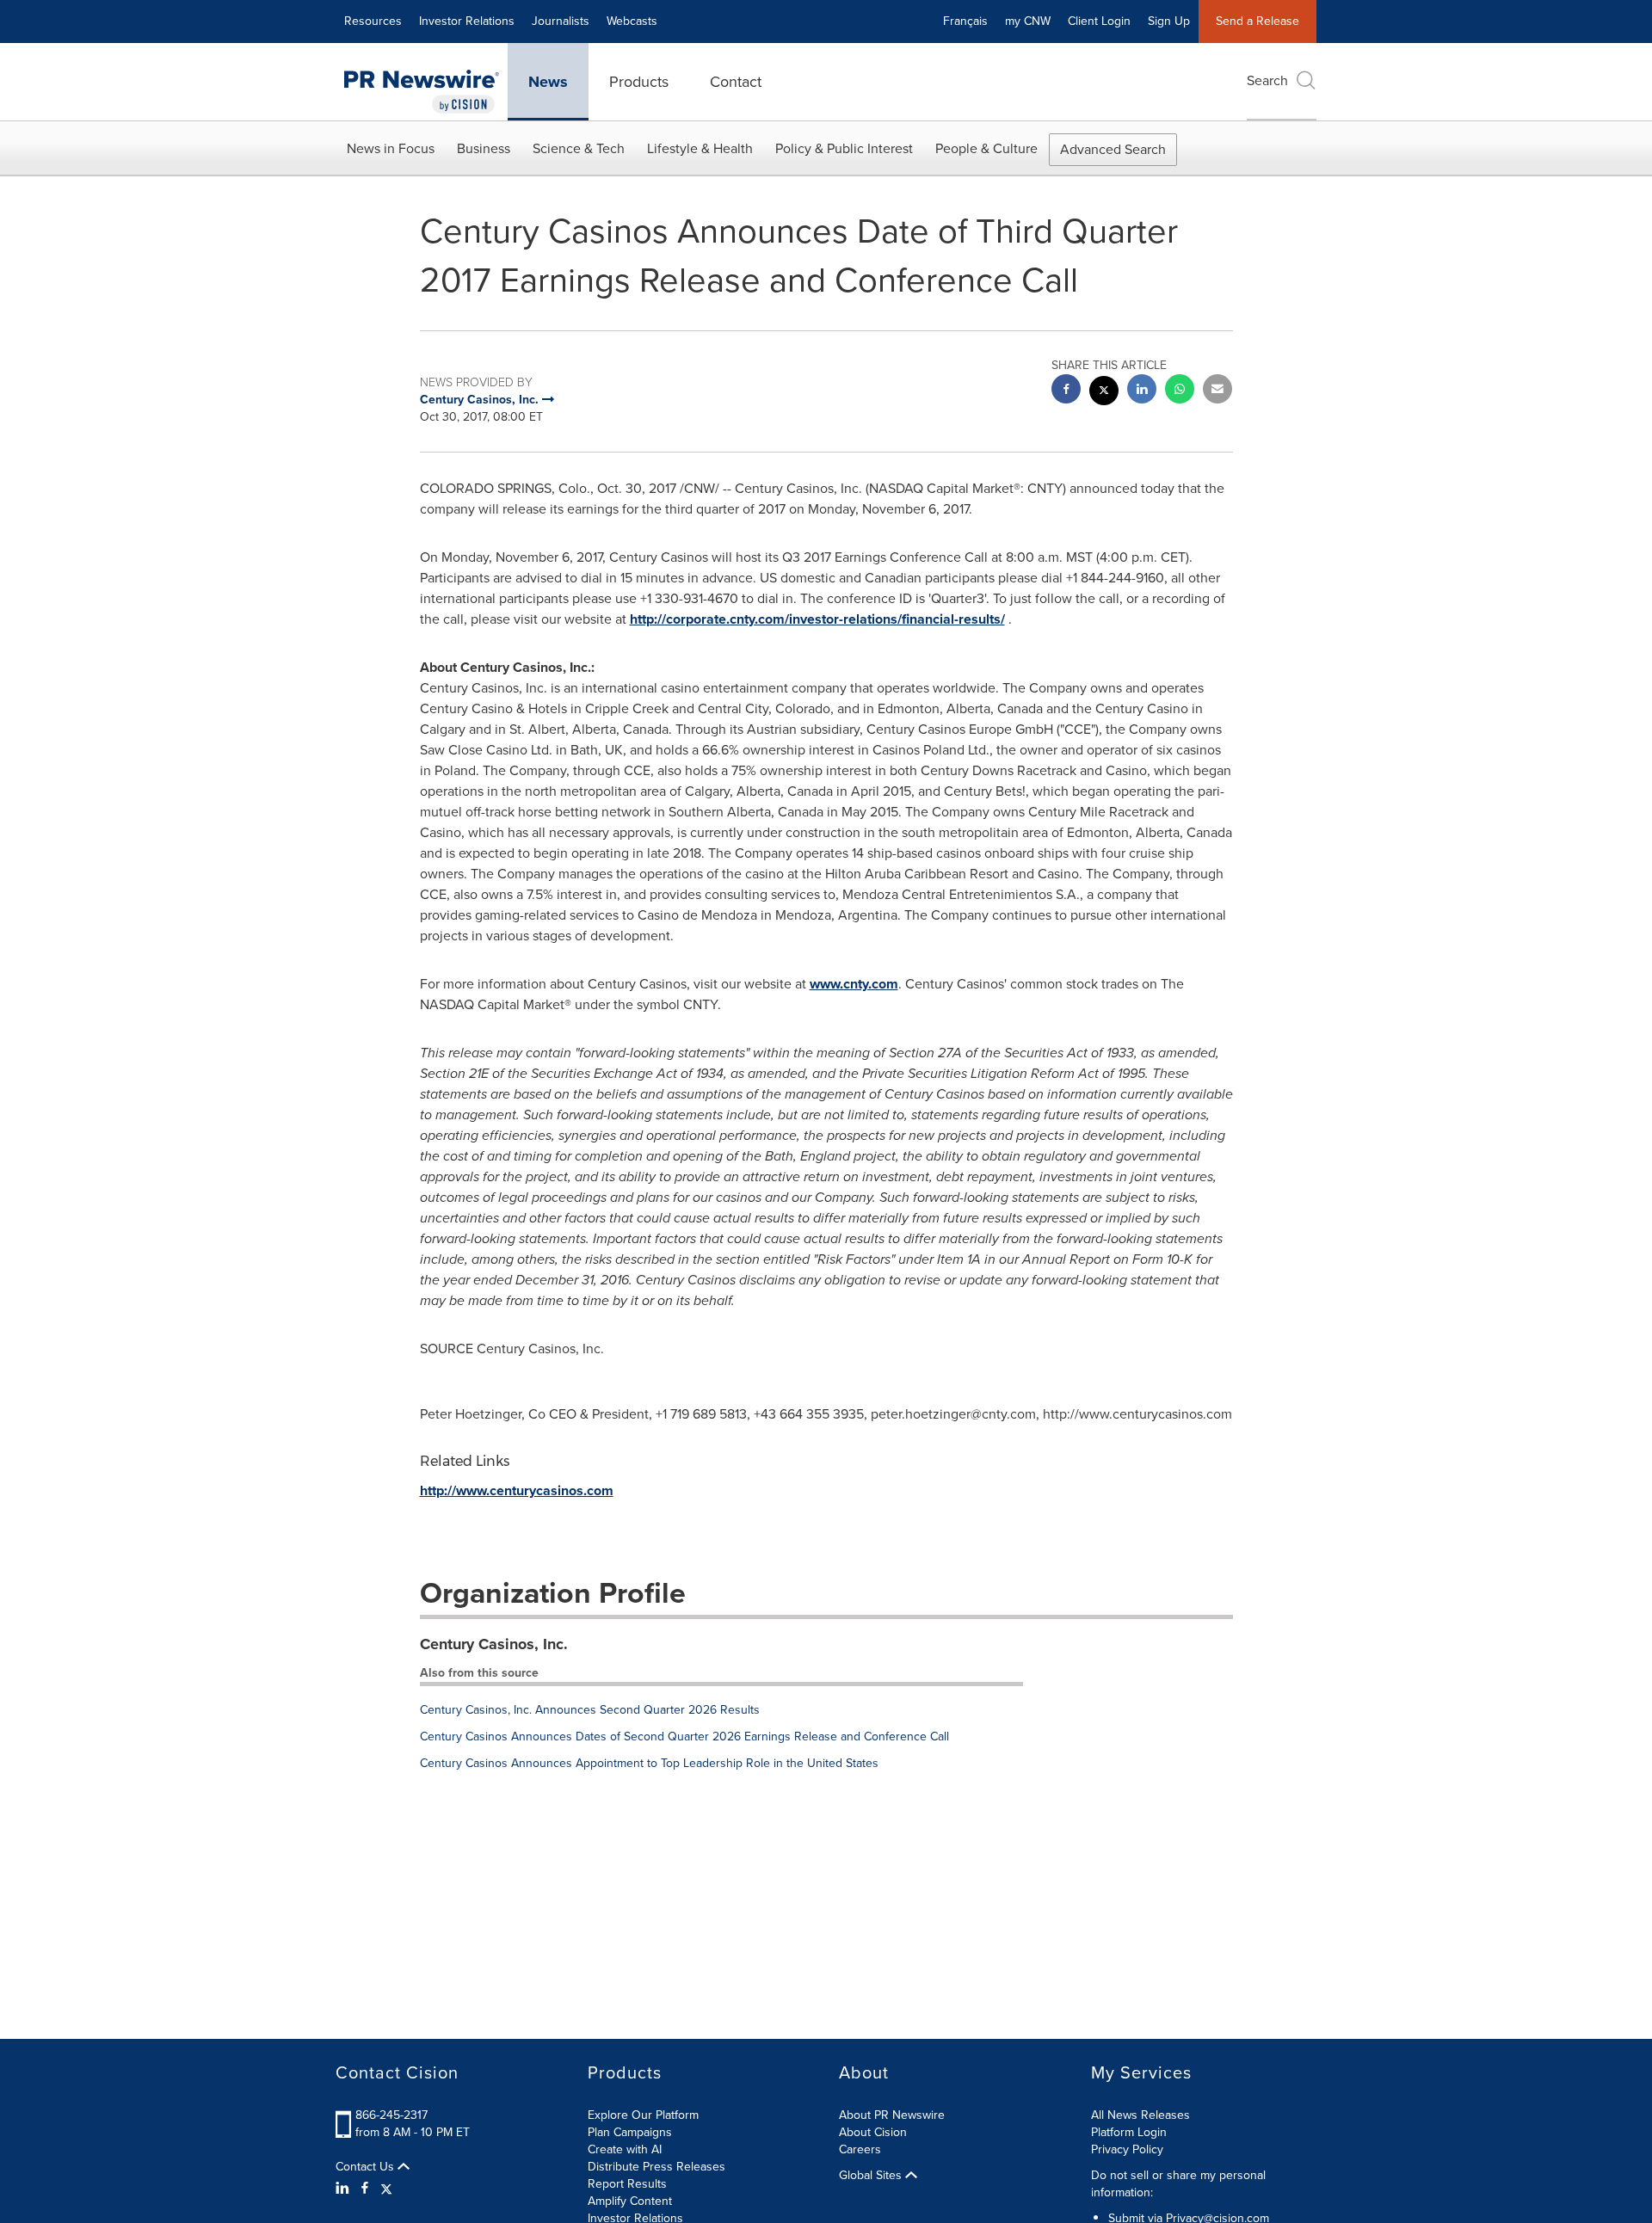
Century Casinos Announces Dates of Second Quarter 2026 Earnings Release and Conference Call (684, 1737)
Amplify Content (630, 2201)
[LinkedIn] (345, 2189)
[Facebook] (365, 2189)
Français (965, 21)
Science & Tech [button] (579, 148)
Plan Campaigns (630, 2132)
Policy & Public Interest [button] (844, 148)
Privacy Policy (1127, 2149)
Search (1267, 80)
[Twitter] (386, 2189)
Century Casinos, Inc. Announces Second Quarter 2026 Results (590, 1710)
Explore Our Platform (643, 2115)
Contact (736, 82)
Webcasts (632, 21)
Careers (860, 2149)
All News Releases (1140, 2115)
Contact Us (367, 2167)
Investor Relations (467, 21)
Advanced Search (1113, 149)
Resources (373, 21)
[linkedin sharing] (1142, 391)
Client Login (1099, 21)
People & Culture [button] (986, 148)
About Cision (873, 2132)
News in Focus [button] (391, 148)
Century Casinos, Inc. (494, 1644)
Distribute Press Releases (656, 2167)
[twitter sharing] (1104, 393)
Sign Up (1169, 21)
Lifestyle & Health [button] (700, 148)
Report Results (627, 2184)
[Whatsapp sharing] (1180, 391)
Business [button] (484, 148)
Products (639, 82)
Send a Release (1257, 21)
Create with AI (625, 2149)
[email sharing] (1217, 391)
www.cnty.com (854, 984)
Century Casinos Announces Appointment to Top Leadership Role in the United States (649, 1763)
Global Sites (872, 2176)
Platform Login (1129, 2132)
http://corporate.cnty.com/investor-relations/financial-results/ (817, 619)
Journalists (561, 21)
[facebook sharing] (1066, 391)
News (548, 82)
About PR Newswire (892, 2115)
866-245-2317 (391, 2115)
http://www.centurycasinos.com (517, 1490)
